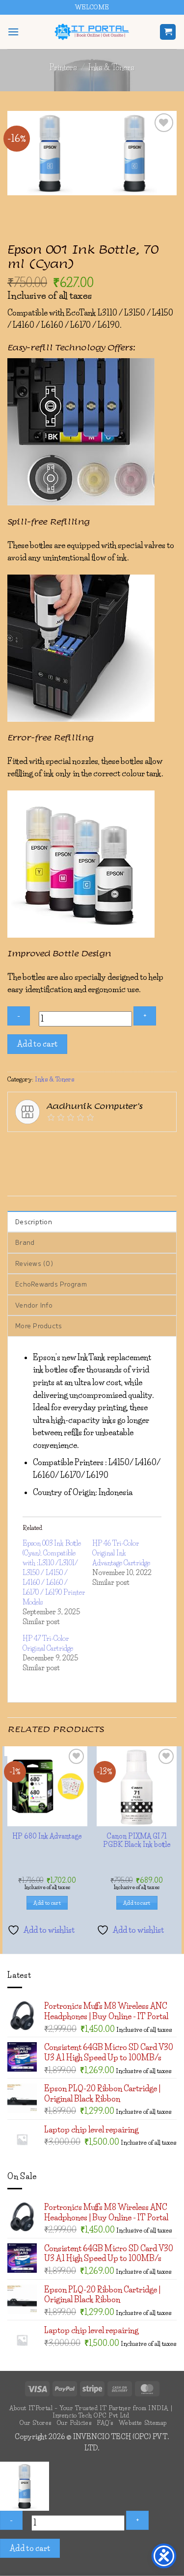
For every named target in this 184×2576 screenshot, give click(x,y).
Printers (63, 67)
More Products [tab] (39, 1486)
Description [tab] (34, 1382)
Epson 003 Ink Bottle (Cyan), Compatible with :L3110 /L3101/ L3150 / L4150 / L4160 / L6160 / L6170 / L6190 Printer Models (54, 1733)
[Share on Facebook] (34, 1307)
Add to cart (38, 1204)
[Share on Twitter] (69, 1307)
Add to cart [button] (92, 2148)
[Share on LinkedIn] (140, 1307)
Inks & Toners (111, 67)
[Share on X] (52, 1307)
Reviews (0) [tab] (34, 1424)
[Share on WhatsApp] (16, 1307)
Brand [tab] (25, 1403)
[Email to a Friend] (105, 1307)
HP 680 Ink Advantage (92, 2081)
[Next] (159, 165)
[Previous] (133, 165)
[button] (13, 32)
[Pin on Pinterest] (122, 1307)
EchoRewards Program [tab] (51, 1444)
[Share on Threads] (87, 1307)
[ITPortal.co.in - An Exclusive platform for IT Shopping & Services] (92, 32)
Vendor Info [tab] (34, 1465)
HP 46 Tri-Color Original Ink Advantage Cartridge (121, 1713)
